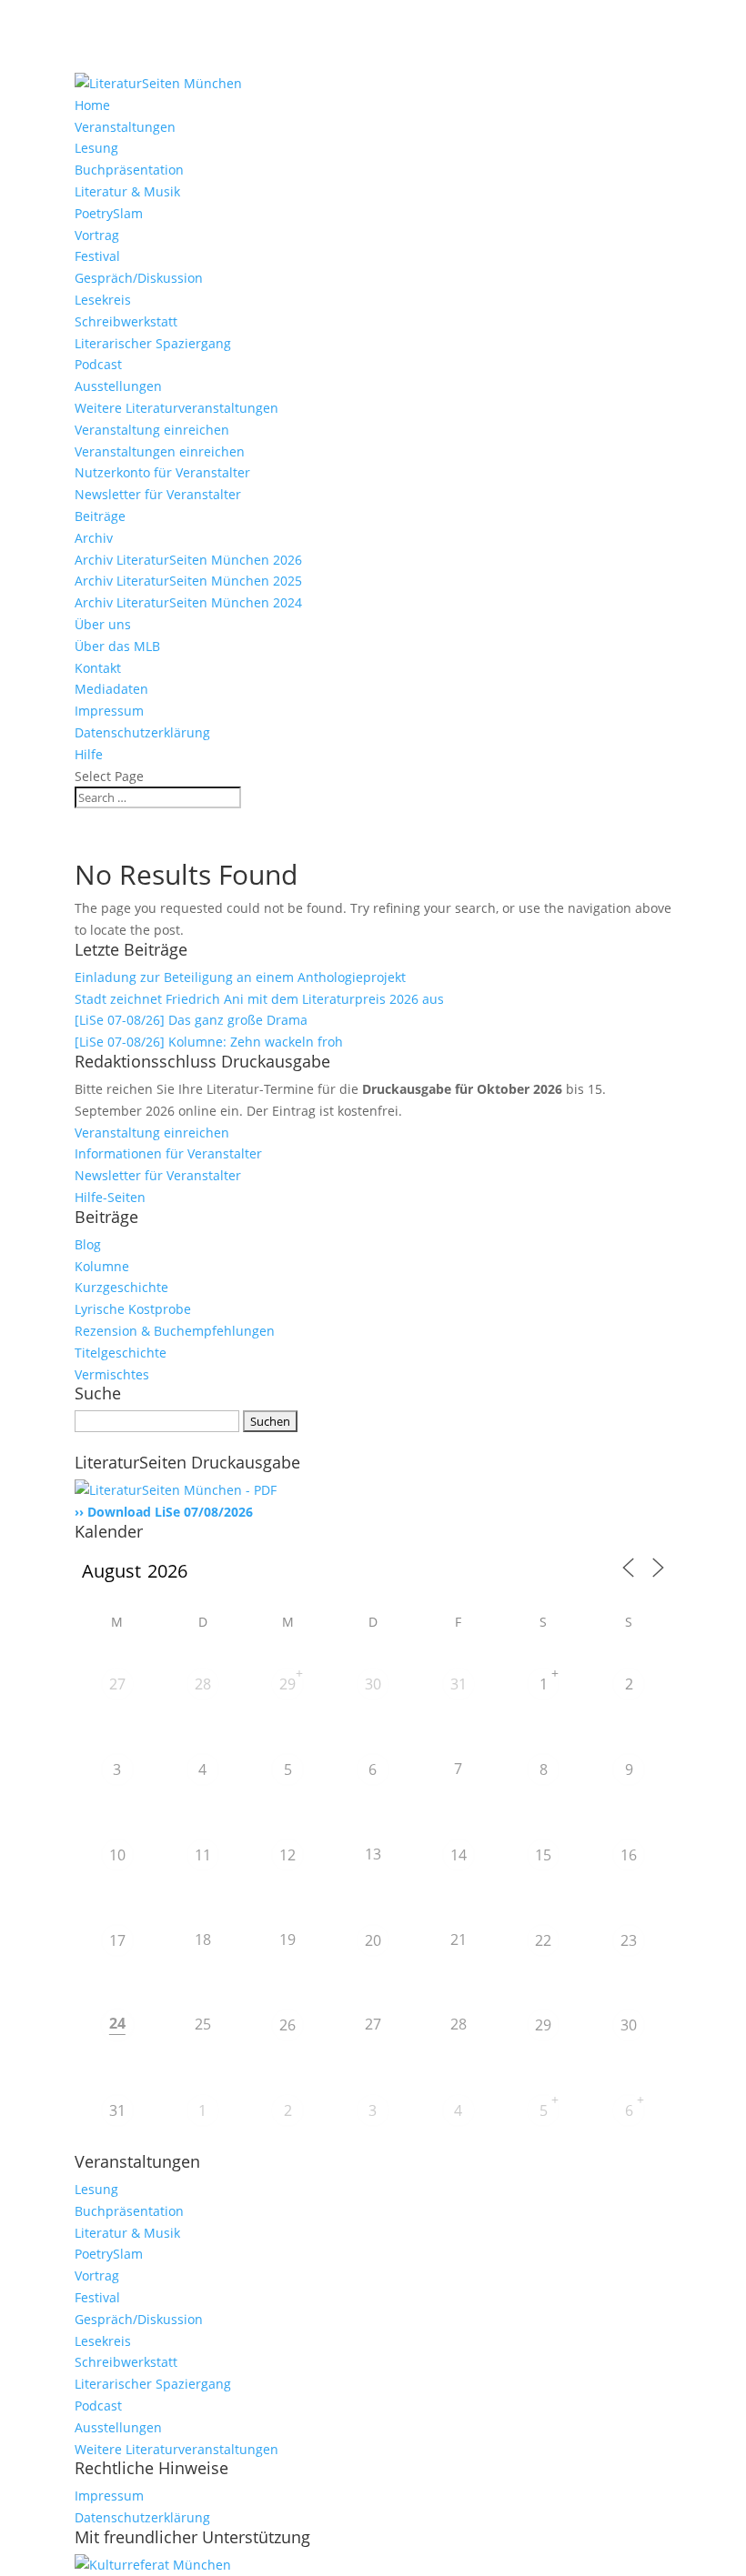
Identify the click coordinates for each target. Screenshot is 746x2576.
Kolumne (102, 1266)
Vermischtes (112, 1374)
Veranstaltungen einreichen (160, 451)
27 (117, 1684)
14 (459, 1855)
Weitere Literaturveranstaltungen (176, 408)
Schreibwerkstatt (126, 321)
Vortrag (97, 235)
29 (287, 1684)
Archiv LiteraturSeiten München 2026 (188, 560)
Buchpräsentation (129, 170)
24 (117, 2023)
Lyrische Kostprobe (133, 1309)
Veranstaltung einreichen (152, 430)
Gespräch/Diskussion (139, 278)
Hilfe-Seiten (110, 1197)
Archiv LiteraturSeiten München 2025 (188, 581)
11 (203, 1855)
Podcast (98, 364)
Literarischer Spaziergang (153, 343)
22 (543, 1940)
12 (287, 1855)
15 (543, 1855)
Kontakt (98, 668)
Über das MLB (117, 646)
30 (373, 1684)
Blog (88, 1244)
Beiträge (100, 516)
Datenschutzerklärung (142, 732)
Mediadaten (111, 689)
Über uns (103, 624)
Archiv (94, 538)
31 (459, 1684)
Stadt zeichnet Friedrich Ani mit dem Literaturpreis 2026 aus (259, 999)
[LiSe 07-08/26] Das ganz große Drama (191, 1020)
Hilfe (89, 754)
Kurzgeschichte (121, 1287)
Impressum (109, 711)
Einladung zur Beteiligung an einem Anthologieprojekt (240, 977)
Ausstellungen (118, 386)
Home (92, 105)
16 (629, 1855)
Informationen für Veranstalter (168, 1153)
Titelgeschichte (121, 1353)
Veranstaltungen (125, 127)
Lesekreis (103, 300)
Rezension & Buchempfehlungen (175, 1331)
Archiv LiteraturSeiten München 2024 (188, 602)
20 (373, 1940)
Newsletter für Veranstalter (158, 494)
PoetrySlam (109, 213)
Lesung (96, 148)
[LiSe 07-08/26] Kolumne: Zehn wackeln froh (209, 1042)
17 (117, 1940)
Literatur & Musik (127, 191)
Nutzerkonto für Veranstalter (162, 472)
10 (117, 1855)
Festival (97, 256)
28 (203, 1684)
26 (287, 2025)
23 (629, 1940)
